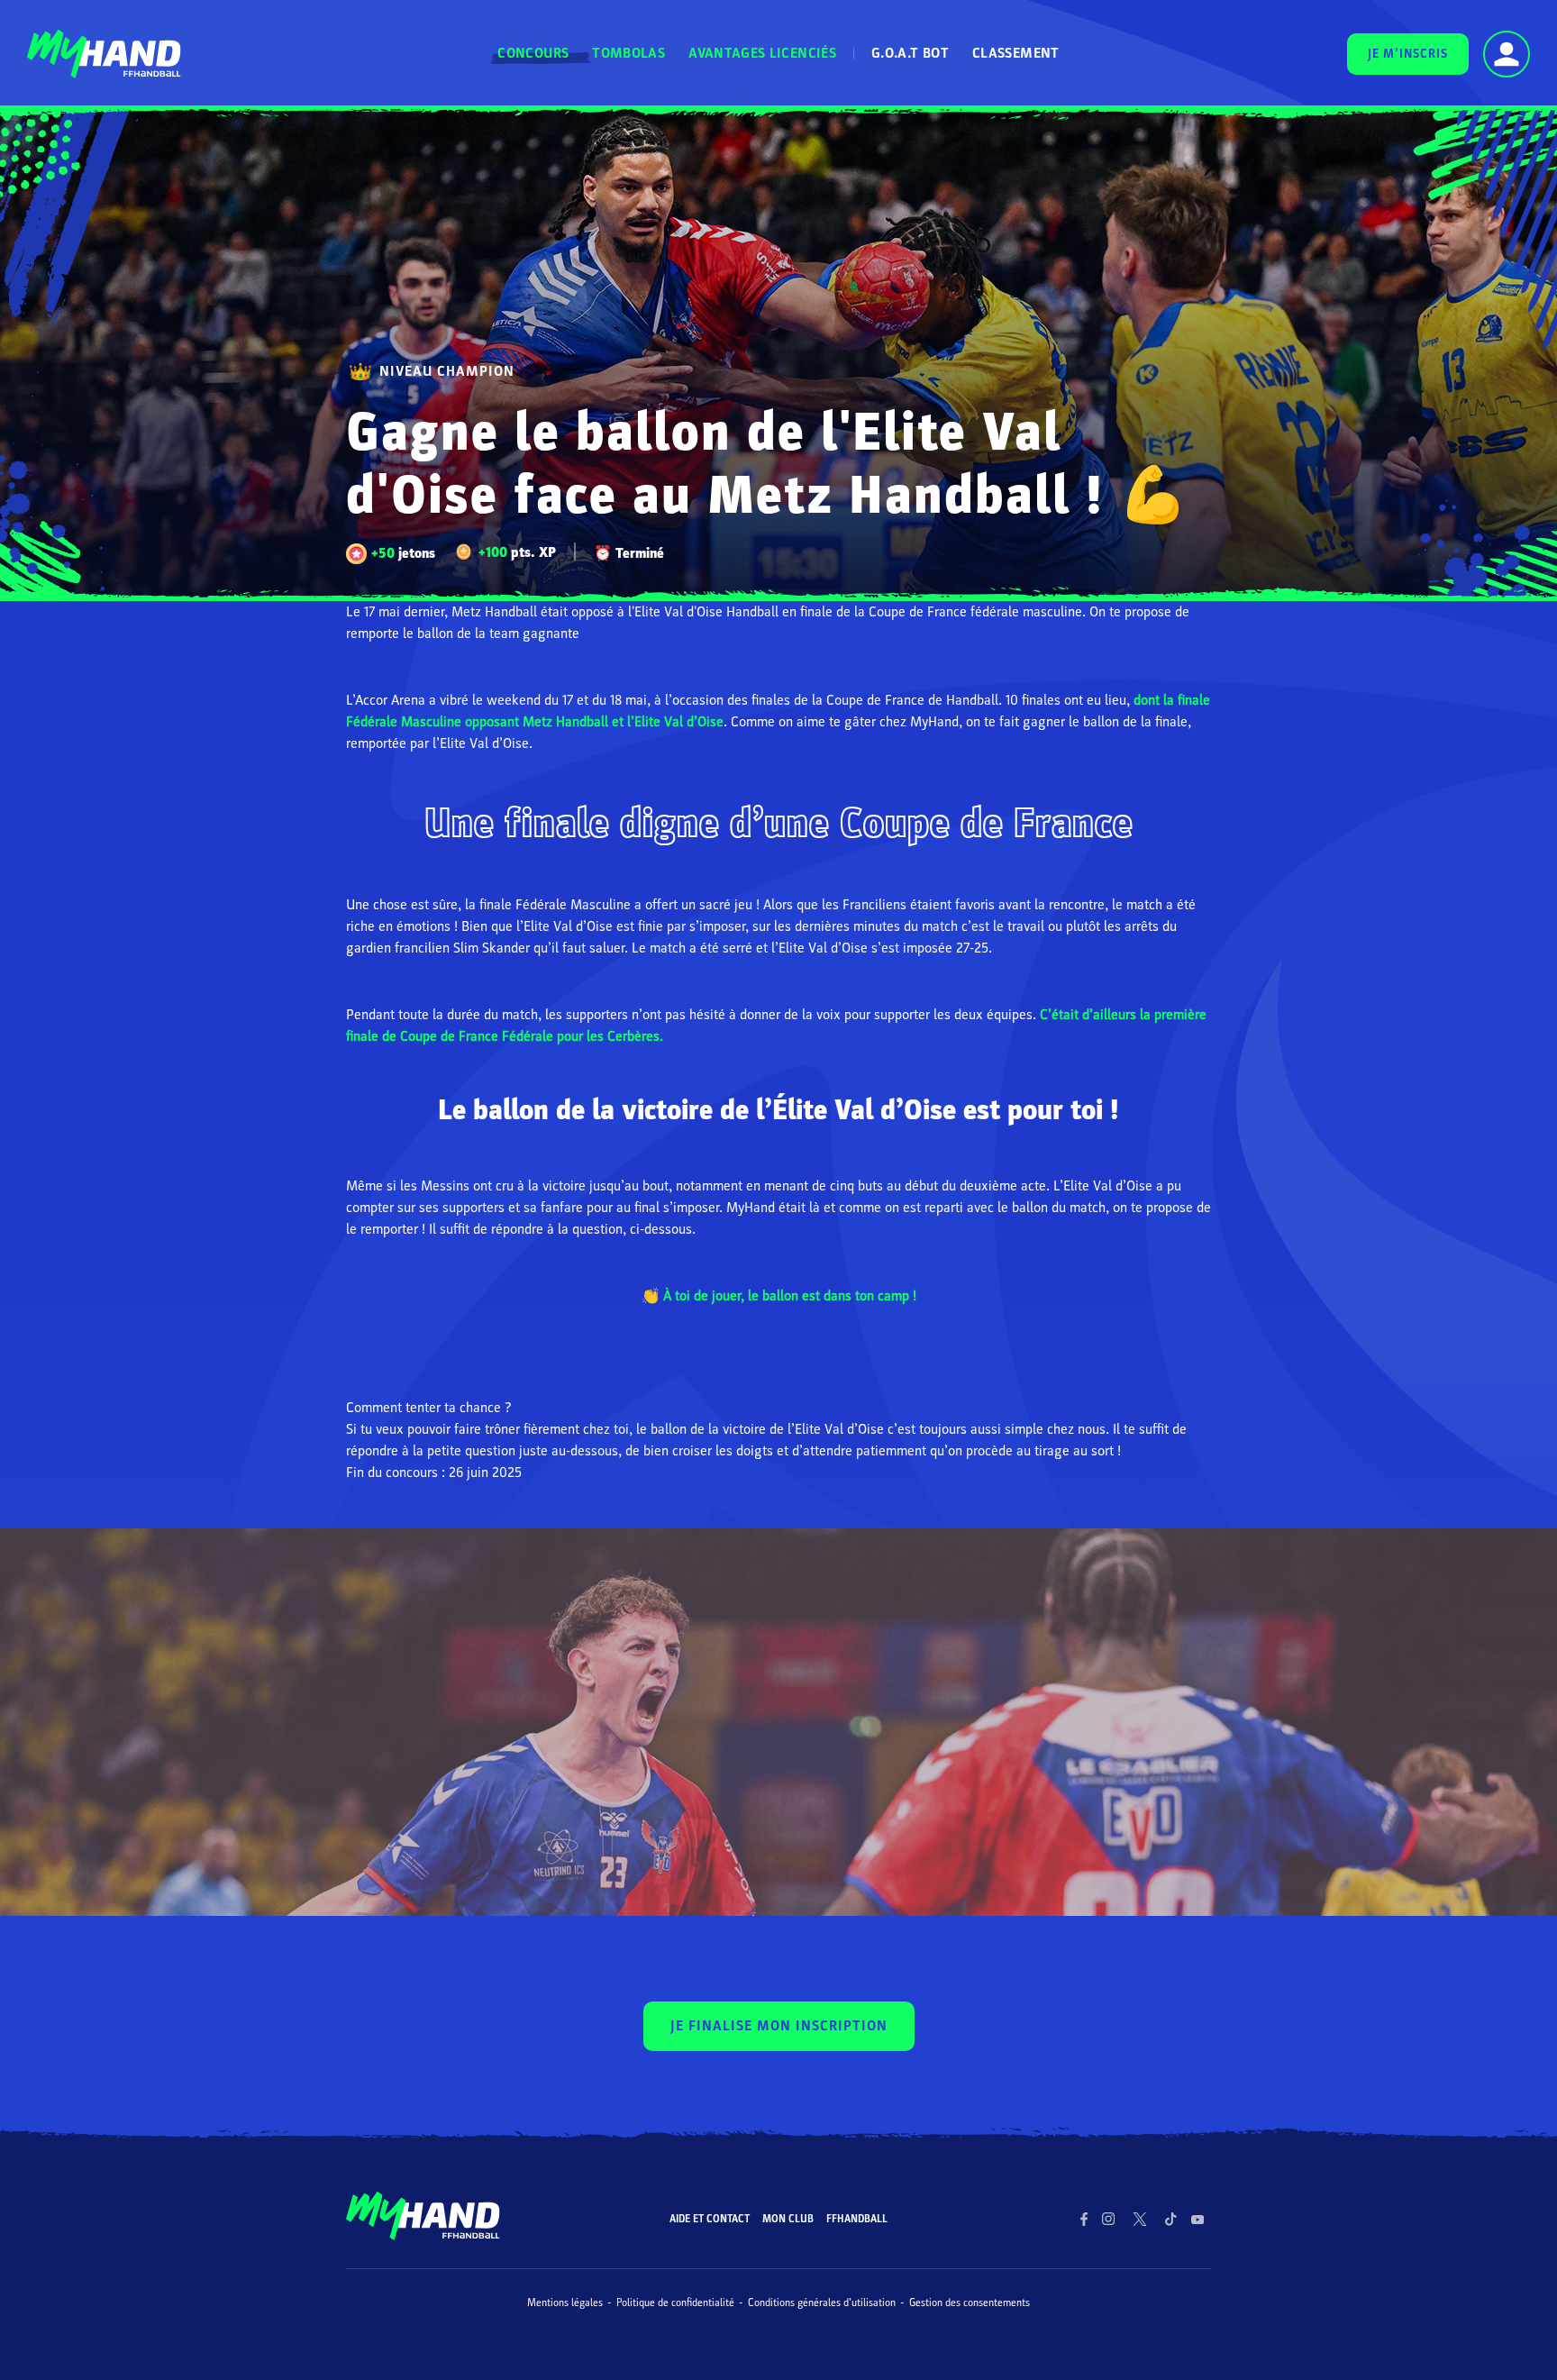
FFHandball (857, 2219)
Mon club (788, 2219)
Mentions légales (565, 2302)
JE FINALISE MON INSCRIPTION (779, 2026)
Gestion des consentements (970, 2302)
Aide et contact (710, 2219)
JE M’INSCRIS (1408, 54)
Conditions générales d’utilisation (822, 2302)
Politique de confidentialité (675, 2302)
